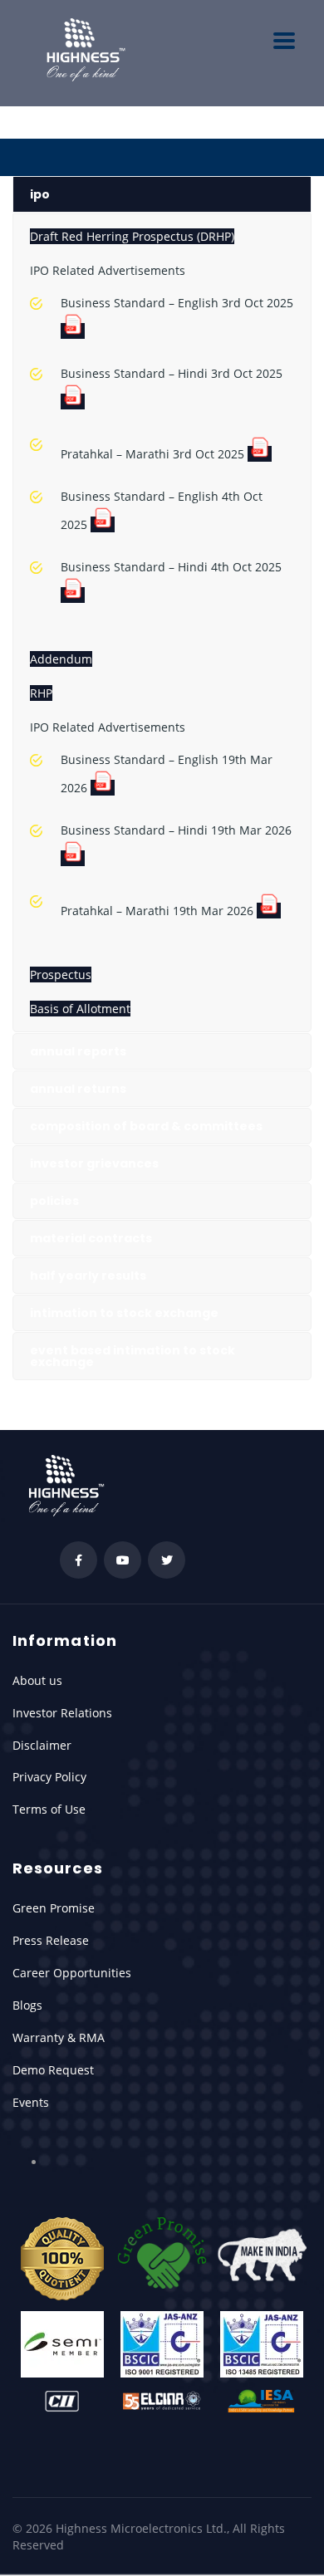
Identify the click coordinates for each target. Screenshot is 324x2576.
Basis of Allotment (80, 1009)
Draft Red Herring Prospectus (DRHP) (132, 236)
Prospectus (61, 975)
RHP (41, 693)
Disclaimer (42, 1745)
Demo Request (53, 2070)
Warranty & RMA (59, 2037)
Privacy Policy (49, 1777)
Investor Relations (62, 1713)
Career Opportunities (72, 1973)
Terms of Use (49, 1809)
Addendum (61, 659)
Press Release (51, 1940)
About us (37, 1680)
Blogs (27, 2005)
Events (31, 2102)
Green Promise (54, 1908)
